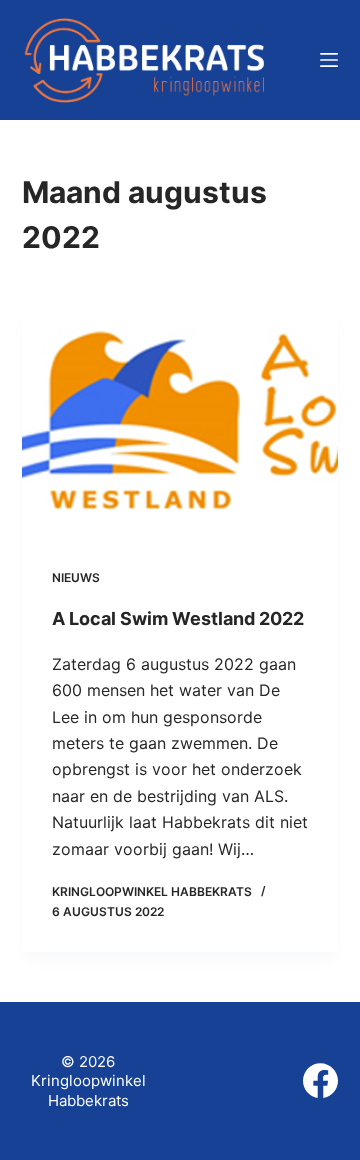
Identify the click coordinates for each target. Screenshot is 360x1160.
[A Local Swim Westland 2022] (180, 419)
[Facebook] (320, 1080)
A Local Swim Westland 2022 (178, 618)
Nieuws (76, 577)
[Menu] (329, 60)
